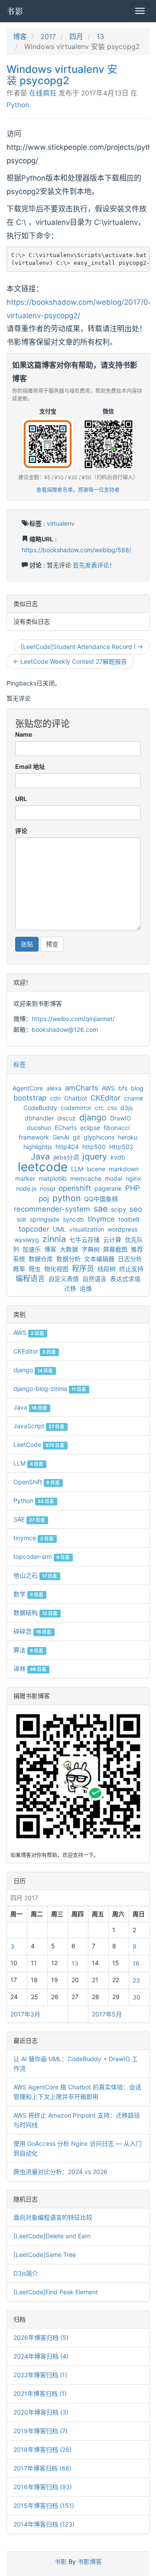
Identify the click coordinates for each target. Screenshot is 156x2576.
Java (40, 1156)
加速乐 (32, 1249)
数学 (28, 1594)
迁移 (70, 1288)
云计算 (112, 1240)
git (76, 1137)
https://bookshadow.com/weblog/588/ (76, 550)
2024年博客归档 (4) (41, 2356)
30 (136, 1997)
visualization (87, 1229)
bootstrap (30, 1098)
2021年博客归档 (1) (40, 2393)
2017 (48, 36)
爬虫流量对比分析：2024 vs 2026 (60, 2172)
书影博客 (90, 2561)
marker (25, 1178)
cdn (55, 1098)
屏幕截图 (115, 1249)
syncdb (73, 1219)
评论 (21, 831)
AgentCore (28, 1088)
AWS (108, 1088)
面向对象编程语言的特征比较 (53, 2217)
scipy (119, 1209)
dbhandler (39, 1118)
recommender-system (52, 1209)
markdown (124, 1169)
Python (18, 105)
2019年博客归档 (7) (41, 2431)
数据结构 (36, 1612)
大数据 (69, 1249)
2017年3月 (25, 2014)
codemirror (76, 1108)
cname (133, 1098)
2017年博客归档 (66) (42, 2468)
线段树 (107, 1269)
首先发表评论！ (94, 565)
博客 (20, 36)
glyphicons (99, 1137)
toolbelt (129, 1219)
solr (21, 1219)
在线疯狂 (43, 93)
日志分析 (130, 1259)
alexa (54, 1088)
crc (99, 1108)
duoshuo (39, 1128)
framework (34, 1137)
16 (136, 1963)
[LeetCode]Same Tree (45, 2255)
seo (136, 1209)
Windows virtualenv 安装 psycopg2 (62, 75)
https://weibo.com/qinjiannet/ (73, 1019)
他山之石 (35, 1575)
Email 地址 (30, 766)
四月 (76, 36)
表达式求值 (125, 1279)
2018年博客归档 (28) (42, 2449)
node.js (26, 1188)
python (67, 1198)
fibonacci (117, 1128)
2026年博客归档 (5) (41, 2337)
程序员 (83, 1268)
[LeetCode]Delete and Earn (52, 2236)
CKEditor (106, 1098)
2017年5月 (107, 2014)
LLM (77, 1169)
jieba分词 (66, 1157)
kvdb (118, 1157)
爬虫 (35, 1269)
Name (24, 734)
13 (100, 36)
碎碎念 (32, 1631)
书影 (15, 11)
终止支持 (131, 1269)
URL (21, 799)
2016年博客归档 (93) (43, 2487)
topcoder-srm (42, 1556)
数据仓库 (41, 1259)
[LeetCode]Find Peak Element (56, 2292)
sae (101, 1209)
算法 (28, 1650)
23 (136, 1980)
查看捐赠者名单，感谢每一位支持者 (78, 490)
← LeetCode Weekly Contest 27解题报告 (70, 661)
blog (137, 1088)
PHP (133, 1188)
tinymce (101, 1219)
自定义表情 (64, 1279)
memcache (86, 1178)
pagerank (108, 1188)
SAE (29, 1519)
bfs (123, 1088)
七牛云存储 (84, 1240)
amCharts (82, 1088)
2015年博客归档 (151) (44, 2505)
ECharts (66, 1128)
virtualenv (61, 523)
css (112, 1108)
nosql (47, 1188)
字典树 (91, 1249)
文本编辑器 (99, 1259)
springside (45, 1219)
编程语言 (30, 1278)
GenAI (61, 1137)
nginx (133, 1178)
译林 (30, 1668)
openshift (75, 1188)
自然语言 (94, 1279)
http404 (67, 1147)
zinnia (54, 1239)
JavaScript (39, 1426)
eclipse (90, 1128)
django (93, 1117)
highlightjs (38, 1147)
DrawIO (121, 1118)
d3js (127, 1108)
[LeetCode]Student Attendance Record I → (82, 647)
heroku (128, 1137)
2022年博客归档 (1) (40, 2375)
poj (44, 1199)
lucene (96, 1169)
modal (114, 1178)
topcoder (34, 1229)
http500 (94, 1147)
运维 (86, 1288)
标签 (19, 1064)
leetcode (43, 1167)
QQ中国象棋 (101, 1199)
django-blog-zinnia (50, 1388)
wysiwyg (27, 1240)
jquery (95, 1156)
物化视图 (56, 1269)
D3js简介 (26, 2273)
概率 (19, 1269)
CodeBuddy (40, 1108)
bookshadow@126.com (65, 1029)
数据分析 (68, 1259)
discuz (67, 1118)
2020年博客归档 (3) (41, 2412)
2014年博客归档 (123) (44, 2524)
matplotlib (53, 1178)
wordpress (122, 1229)
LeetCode (39, 1444)
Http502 (121, 1147)
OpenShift (37, 1482)
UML (59, 1229)
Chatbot (76, 1098)
